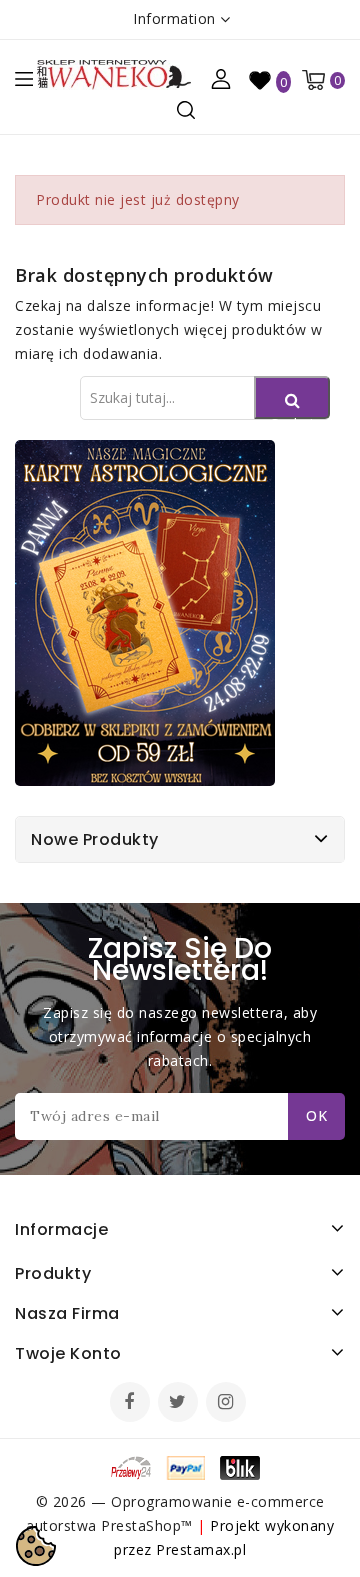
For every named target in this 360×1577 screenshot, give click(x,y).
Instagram (228, 1404)
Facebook (132, 1404)
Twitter (180, 1404)
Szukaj (292, 416)
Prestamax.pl (201, 1549)
